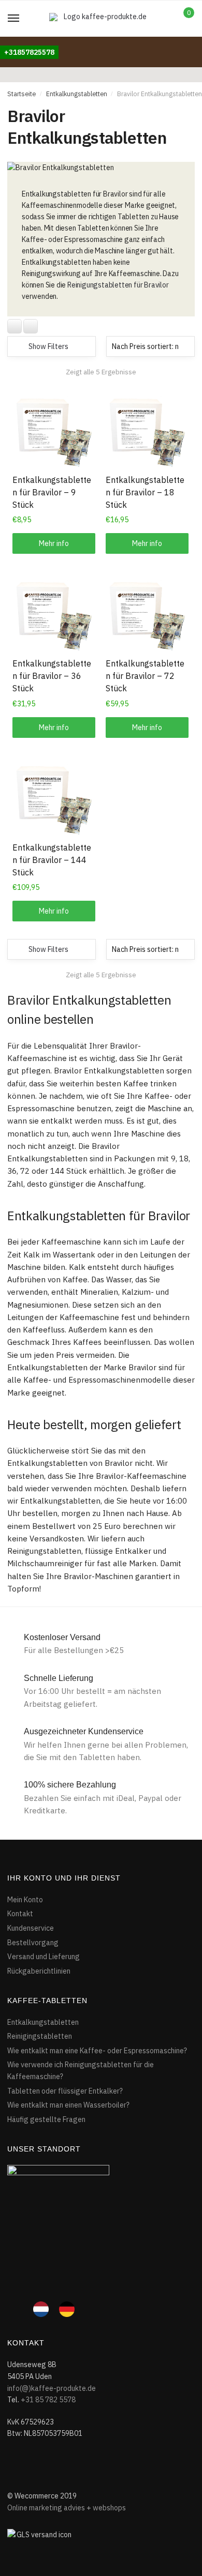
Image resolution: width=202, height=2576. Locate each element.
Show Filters (48, 346)
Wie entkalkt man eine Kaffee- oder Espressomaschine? (97, 2051)
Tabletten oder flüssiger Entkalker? (65, 2091)
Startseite (21, 94)
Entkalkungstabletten (77, 94)
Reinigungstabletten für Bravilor (118, 285)
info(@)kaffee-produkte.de (52, 2388)
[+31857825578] (29, 42)
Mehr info (54, 543)
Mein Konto (25, 1900)
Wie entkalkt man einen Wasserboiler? (68, 2105)
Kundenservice (31, 1928)
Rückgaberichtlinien (39, 1971)
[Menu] (14, 19)
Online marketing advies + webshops (67, 2508)
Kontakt (20, 1914)
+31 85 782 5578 (48, 2400)
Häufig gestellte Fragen (46, 2119)
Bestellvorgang (33, 1943)
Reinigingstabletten (40, 2036)
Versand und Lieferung (44, 1957)
